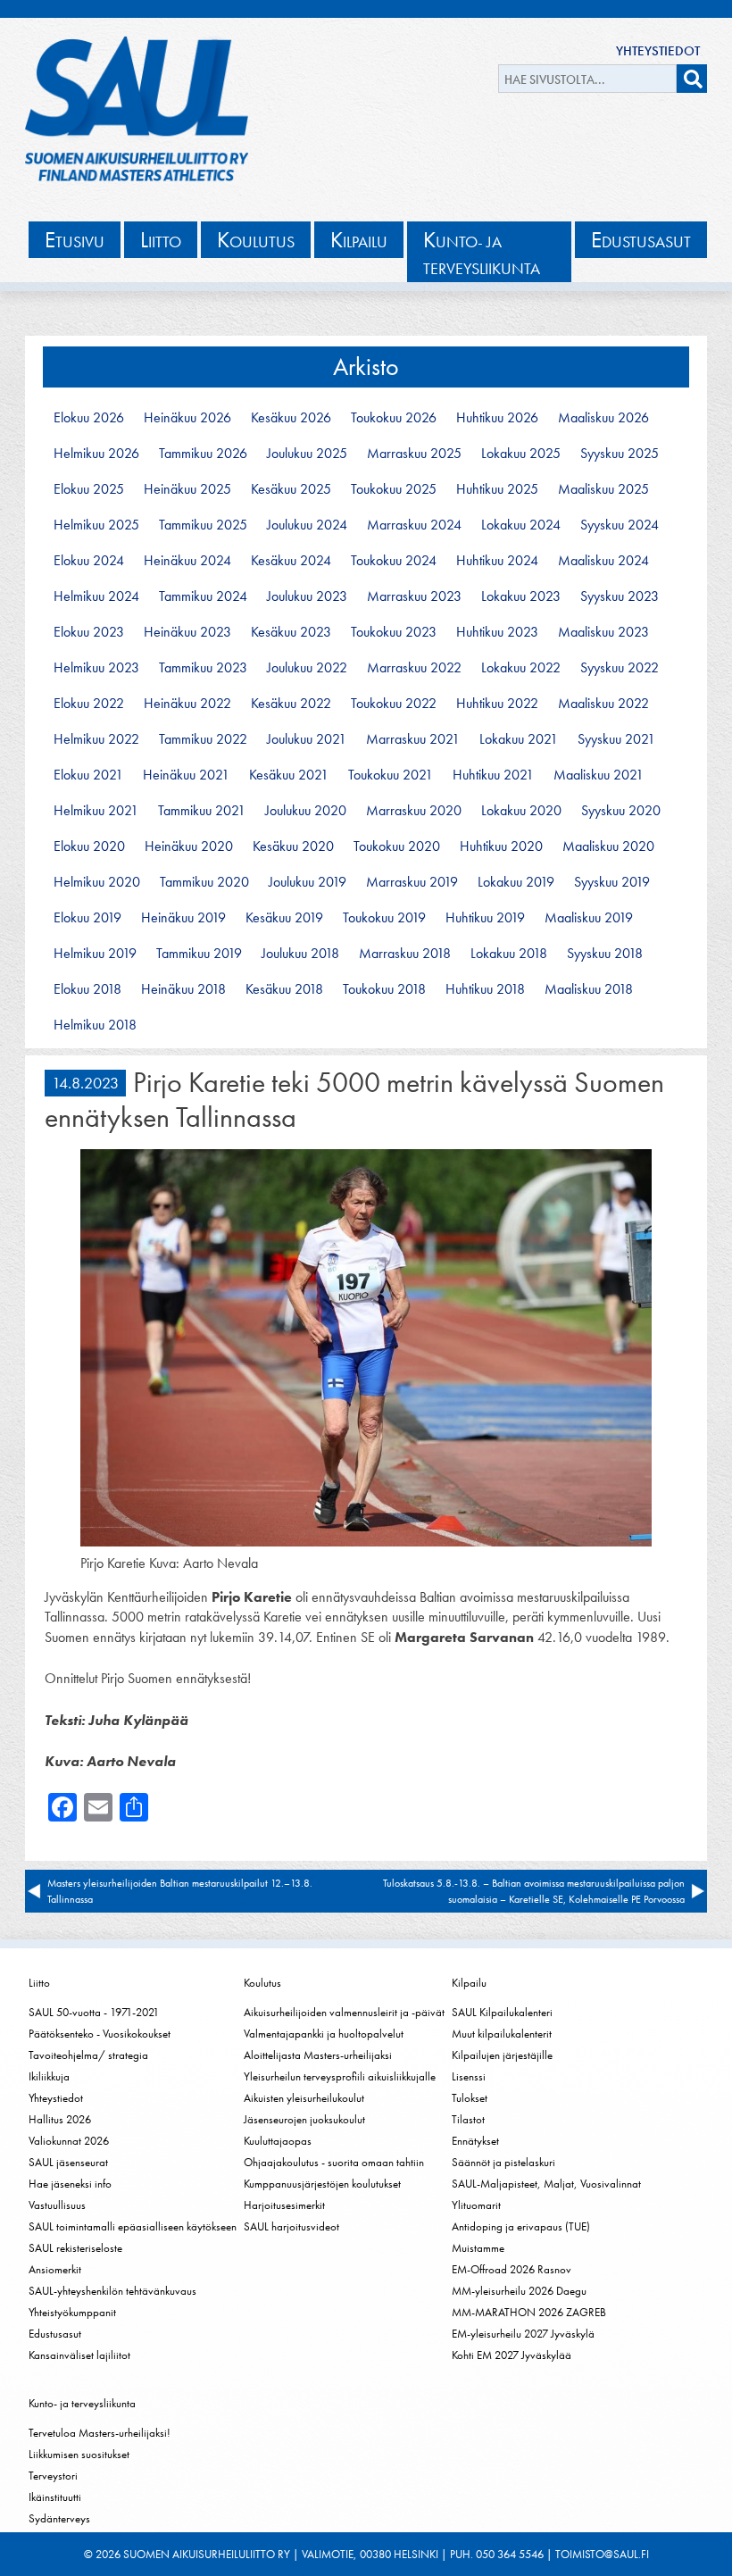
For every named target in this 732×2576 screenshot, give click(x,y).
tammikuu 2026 (203, 454)
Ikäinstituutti (55, 2497)
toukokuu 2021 (391, 775)
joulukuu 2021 (307, 739)
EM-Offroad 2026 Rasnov (512, 2269)
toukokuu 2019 (384, 918)
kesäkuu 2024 (291, 561)
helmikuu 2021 (96, 811)
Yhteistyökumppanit (72, 2312)
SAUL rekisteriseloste (75, 2248)
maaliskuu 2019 (589, 918)
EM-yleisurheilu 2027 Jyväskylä (523, 2334)
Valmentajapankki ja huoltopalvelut (324, 2034)
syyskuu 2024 (620, 525)
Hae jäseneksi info (70, 2184)
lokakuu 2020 (521, 811)
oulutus (256, 240)
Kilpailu (469, 1983)
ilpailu (359, 240)
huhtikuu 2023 (497, 632)
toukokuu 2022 (394, 704)
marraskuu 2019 (412, 882)
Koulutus (262, 1983)
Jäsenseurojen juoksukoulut (304, 2119)
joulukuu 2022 (307, 668)
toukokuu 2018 (384, 989)
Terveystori (53, 2476)
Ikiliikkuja (49, 2076)
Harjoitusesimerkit (284, 2205)
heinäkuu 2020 (189, 846)
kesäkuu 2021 (289, 775)
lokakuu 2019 (516, 882)
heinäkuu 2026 (187, 418)
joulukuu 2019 (308, 882)
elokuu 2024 (89, 561)
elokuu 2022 (89, 704)
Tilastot (468, 2119)
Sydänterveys (59, 2518)
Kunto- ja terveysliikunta (82, 2403)
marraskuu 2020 (414, 811)
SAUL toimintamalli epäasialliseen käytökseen (133, 2226)
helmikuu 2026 (96, 454)
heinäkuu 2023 (187, 632)
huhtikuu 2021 (493, 775)
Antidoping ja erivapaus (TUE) (521, 2226)
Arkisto (366, 367)
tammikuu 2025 (203, 525)
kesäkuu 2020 (293, 846)
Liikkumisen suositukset (79, 2454)
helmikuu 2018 (95, 1025)
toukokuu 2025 (394, 489)
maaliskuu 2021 (599, 775)
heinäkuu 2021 (186, 775)
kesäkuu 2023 (291, 632)
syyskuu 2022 (620, 668)
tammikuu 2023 (203, 668)
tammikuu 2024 (203, 596)
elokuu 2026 (89, 418)
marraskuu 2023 (414, 596)
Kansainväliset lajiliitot (79, 2355)
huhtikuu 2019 (485, 918)
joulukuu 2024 (307, 525)
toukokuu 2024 (394, 561)
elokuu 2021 (88, 775)
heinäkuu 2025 (187, 489)
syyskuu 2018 (605, 954)
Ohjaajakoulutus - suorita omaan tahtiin (334, 2162)
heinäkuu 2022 (187, 704)
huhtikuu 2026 (497, 418)
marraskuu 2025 (414, 454)
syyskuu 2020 (621, 811)
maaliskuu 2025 (603, 489)
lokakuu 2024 (521, 525)
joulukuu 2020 (306, 811)
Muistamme (478, 2248)
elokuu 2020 (89, 846)
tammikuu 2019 (199, 954)
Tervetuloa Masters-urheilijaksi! (100, 2433)
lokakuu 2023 (521, 596)
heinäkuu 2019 (183, 918)
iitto (161, 240)
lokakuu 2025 (521, 454)
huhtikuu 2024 (497, 561)
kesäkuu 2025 (291, 489)
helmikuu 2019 (95, 954)
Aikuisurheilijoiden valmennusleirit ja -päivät (344, 2012)
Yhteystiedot (658, 51)
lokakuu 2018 (509, 954)
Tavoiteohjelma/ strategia (88, 2055)
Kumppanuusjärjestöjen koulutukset (322, 2184)
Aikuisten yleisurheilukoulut (304, 2098)
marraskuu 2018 (405, 954)
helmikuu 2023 (96, 668)
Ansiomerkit (55, 2269)
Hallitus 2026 (60, 2119)
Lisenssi (469, 2076)
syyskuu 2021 (616, 739)
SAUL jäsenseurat (68, 2162)
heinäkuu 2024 (187, 561)
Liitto (39, 1983)
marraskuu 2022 (414, 668)
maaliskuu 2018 (589, 989)
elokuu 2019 (87, 918)
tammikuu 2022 (203, 739)
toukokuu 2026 (394, 418)
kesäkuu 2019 (284, 918)
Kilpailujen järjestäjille (502, 2055)
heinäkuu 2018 (183, 989)
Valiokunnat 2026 (69, 2141)
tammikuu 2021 (202, 811)
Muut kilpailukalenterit (502, 2034)
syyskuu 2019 (612, 882)
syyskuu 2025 (620, 454)
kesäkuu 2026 (291, 418)
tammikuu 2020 (204, 882)
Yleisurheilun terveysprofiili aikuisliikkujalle (340, 2076)
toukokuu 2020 (397, 846)
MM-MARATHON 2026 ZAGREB (529, 2312)
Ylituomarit (476, 2205)
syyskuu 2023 (620, 596)
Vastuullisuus (57, 2205)
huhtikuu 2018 (485, 989)
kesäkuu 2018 (284, 989)
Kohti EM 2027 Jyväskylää (512, 2355)
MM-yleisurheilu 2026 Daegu (519, 2291)
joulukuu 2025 (307, 454)
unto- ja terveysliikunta (482, 252)
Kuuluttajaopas (278, 2141)
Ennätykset (475, 2141)
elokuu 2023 (89, 632)
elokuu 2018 (87, 989)
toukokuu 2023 (394, 632)
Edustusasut (55, 2334)
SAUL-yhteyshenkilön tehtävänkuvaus (112, 2291)
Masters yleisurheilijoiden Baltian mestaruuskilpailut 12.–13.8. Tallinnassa (180, 1891)
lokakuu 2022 (521, 668)
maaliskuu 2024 (603, 561)
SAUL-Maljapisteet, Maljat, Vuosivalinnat (546, 2184)
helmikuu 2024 (96, 596)
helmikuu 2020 (97, 882)
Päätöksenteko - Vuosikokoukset (100, 2034)
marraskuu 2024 (414, 525)
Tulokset (470, 2098)
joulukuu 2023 (307, 596)
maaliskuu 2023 (603, 632)
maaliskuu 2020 (608, 846)
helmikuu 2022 (96, 739)
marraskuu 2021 (413, 739)
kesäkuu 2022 (291, 704)
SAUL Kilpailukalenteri (502, 2012)
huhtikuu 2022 (497, 704)
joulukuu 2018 (300, 954)
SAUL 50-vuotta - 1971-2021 (94, 2012)
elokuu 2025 (89, 489)
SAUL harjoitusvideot (291, 2226)
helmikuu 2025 (96, 525)
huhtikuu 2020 (501, 846)
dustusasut (641, 240)
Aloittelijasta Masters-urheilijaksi (318, 2055)
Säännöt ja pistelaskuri (503, 2162)
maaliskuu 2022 (603, 704)
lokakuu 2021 (519, 739)
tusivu (75, 240)
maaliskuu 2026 (603, 418)
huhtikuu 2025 (497, 489)
